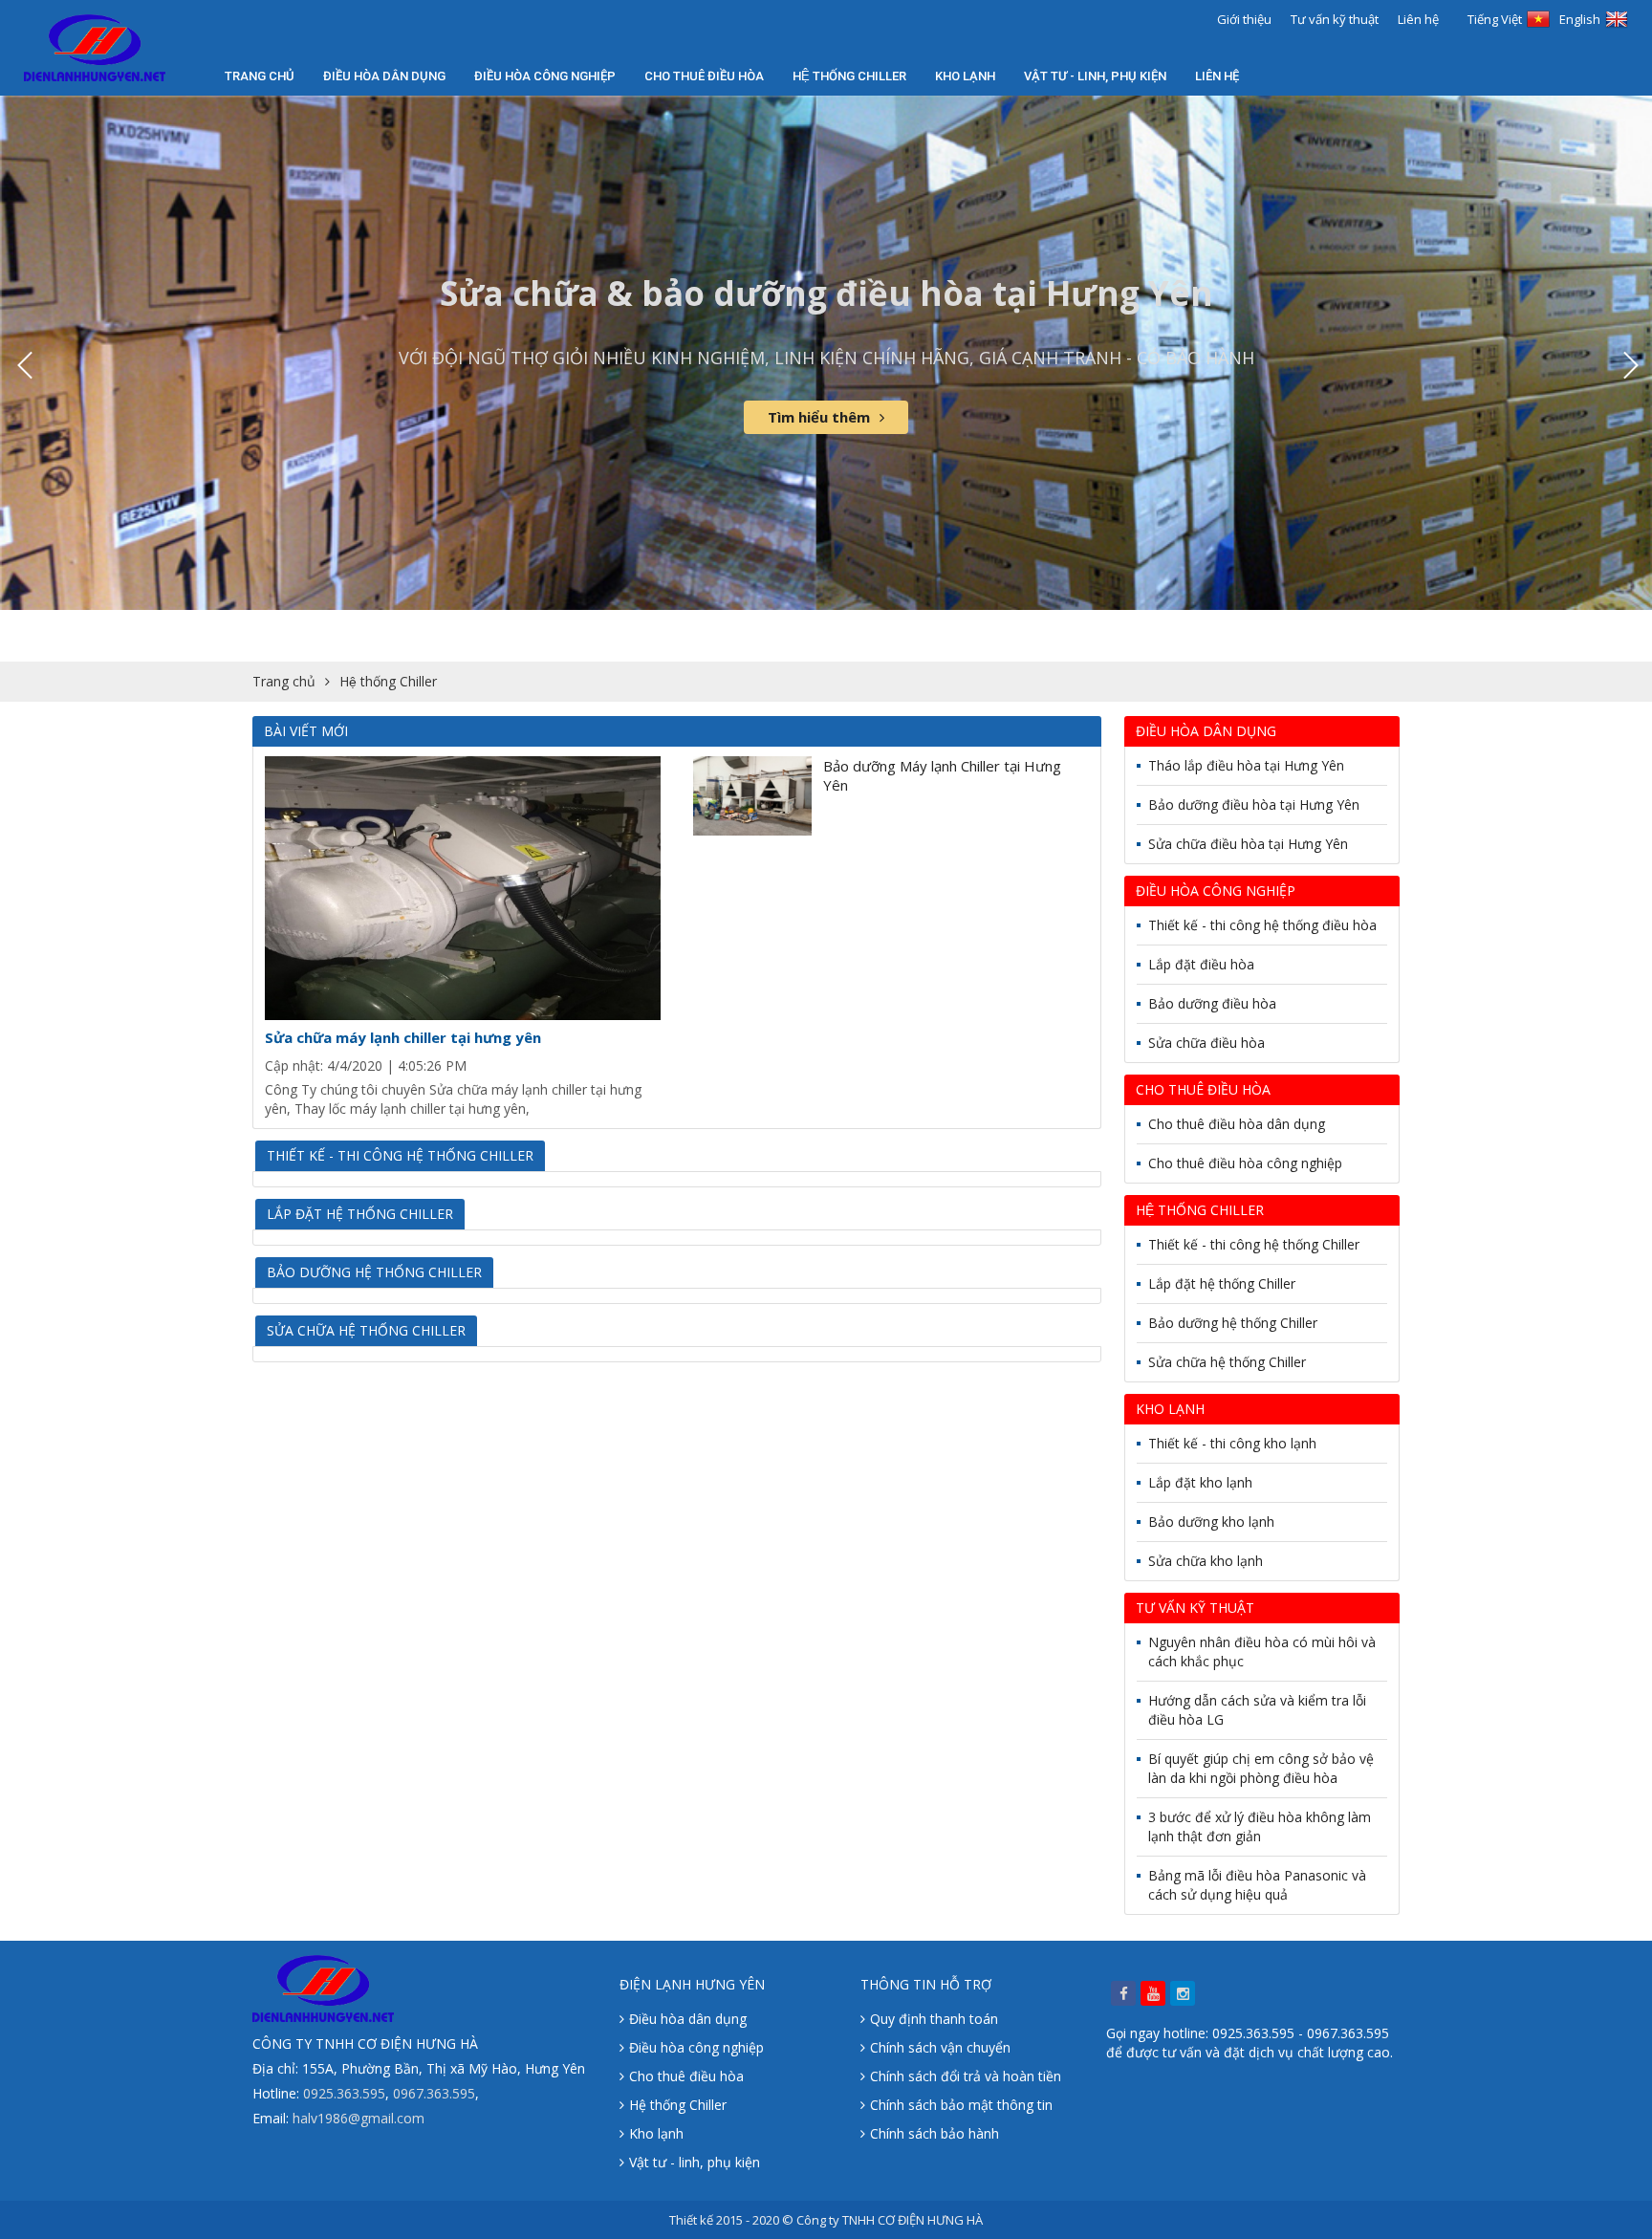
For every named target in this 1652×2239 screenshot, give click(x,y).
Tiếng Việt (1495, 19)
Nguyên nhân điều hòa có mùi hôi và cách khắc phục (1262, 1652)
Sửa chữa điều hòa (1206, 1043)
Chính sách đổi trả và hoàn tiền (966, 2076)
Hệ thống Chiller (849, 76)
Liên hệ (1418, 19)
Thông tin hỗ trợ (926, 1984)
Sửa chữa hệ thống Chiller (366, 1330)
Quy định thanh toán (934, 2019)
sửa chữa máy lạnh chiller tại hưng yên (403, 1037)
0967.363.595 (434, 2093)
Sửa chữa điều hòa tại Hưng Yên (1248, 844)
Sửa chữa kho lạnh (1206, 1561)
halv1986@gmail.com (359, 2118)
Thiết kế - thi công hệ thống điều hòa (1262, 925)
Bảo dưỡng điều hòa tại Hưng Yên (1254, 804)
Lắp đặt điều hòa (1201, 964)
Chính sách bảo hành (935, 2133)
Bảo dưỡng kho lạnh (1211, 1522)
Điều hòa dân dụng (384, 76)
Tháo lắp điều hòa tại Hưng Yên (1246, 765)
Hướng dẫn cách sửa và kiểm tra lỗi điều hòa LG (1257, 1710)
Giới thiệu (1244, 19)
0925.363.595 (344, 2093)
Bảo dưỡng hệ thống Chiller (374, 1272)
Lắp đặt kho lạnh (1200, 1482)
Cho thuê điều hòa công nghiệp (1245, 1163)
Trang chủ (260, 76)
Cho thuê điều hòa (704, 76)
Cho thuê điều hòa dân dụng (1237, 1124)
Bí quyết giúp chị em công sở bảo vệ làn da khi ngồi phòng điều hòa (1261, 1768)
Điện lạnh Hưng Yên (692, 1984)
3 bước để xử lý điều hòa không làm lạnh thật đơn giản (1260, 1826)
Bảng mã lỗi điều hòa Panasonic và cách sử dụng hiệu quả (1257, 1885)
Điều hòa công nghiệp (545, 76)
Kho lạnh (965, 76)
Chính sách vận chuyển (940, 2047)
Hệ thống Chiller (678, 2105)
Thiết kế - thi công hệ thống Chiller (400, 1155)
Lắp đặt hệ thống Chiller (360, 1214)
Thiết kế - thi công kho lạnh (1232, 1443)
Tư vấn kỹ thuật (1335, 19)
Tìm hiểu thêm (819, 417)
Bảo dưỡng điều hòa (1212, 1003)
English (1580, 19)
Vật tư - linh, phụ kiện (1095, 76)
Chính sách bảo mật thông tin (961, 2105)
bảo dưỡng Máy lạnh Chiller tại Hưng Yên (942, 775)
